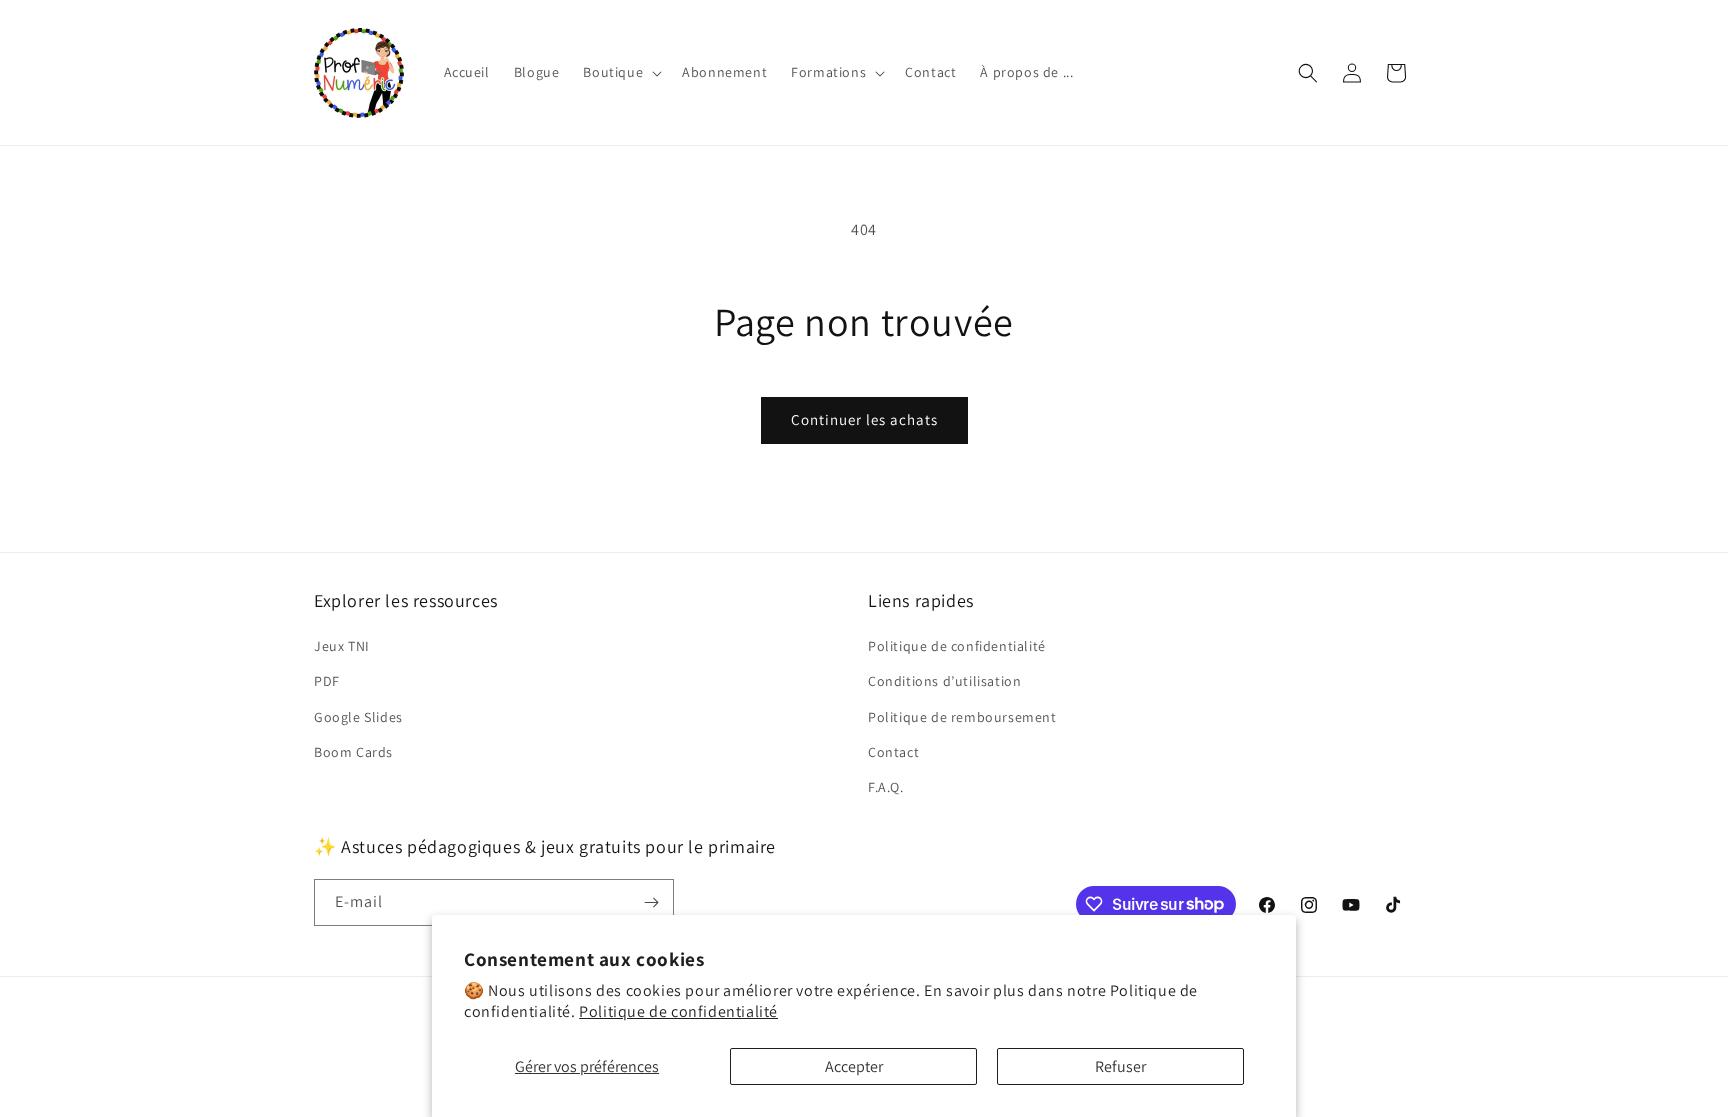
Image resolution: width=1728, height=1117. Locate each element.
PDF (327, 681)
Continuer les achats (864, 419)
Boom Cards (353, 752)
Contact (893, 752)
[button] (620, 72)
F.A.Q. (886, 787)
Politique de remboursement (962, 717)
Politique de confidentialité (678, 1011)
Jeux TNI (342, 646)
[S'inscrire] (651, 902)
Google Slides (358, 717)
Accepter (854, 1066)
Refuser (1120, 1066)
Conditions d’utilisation (944, 681)
